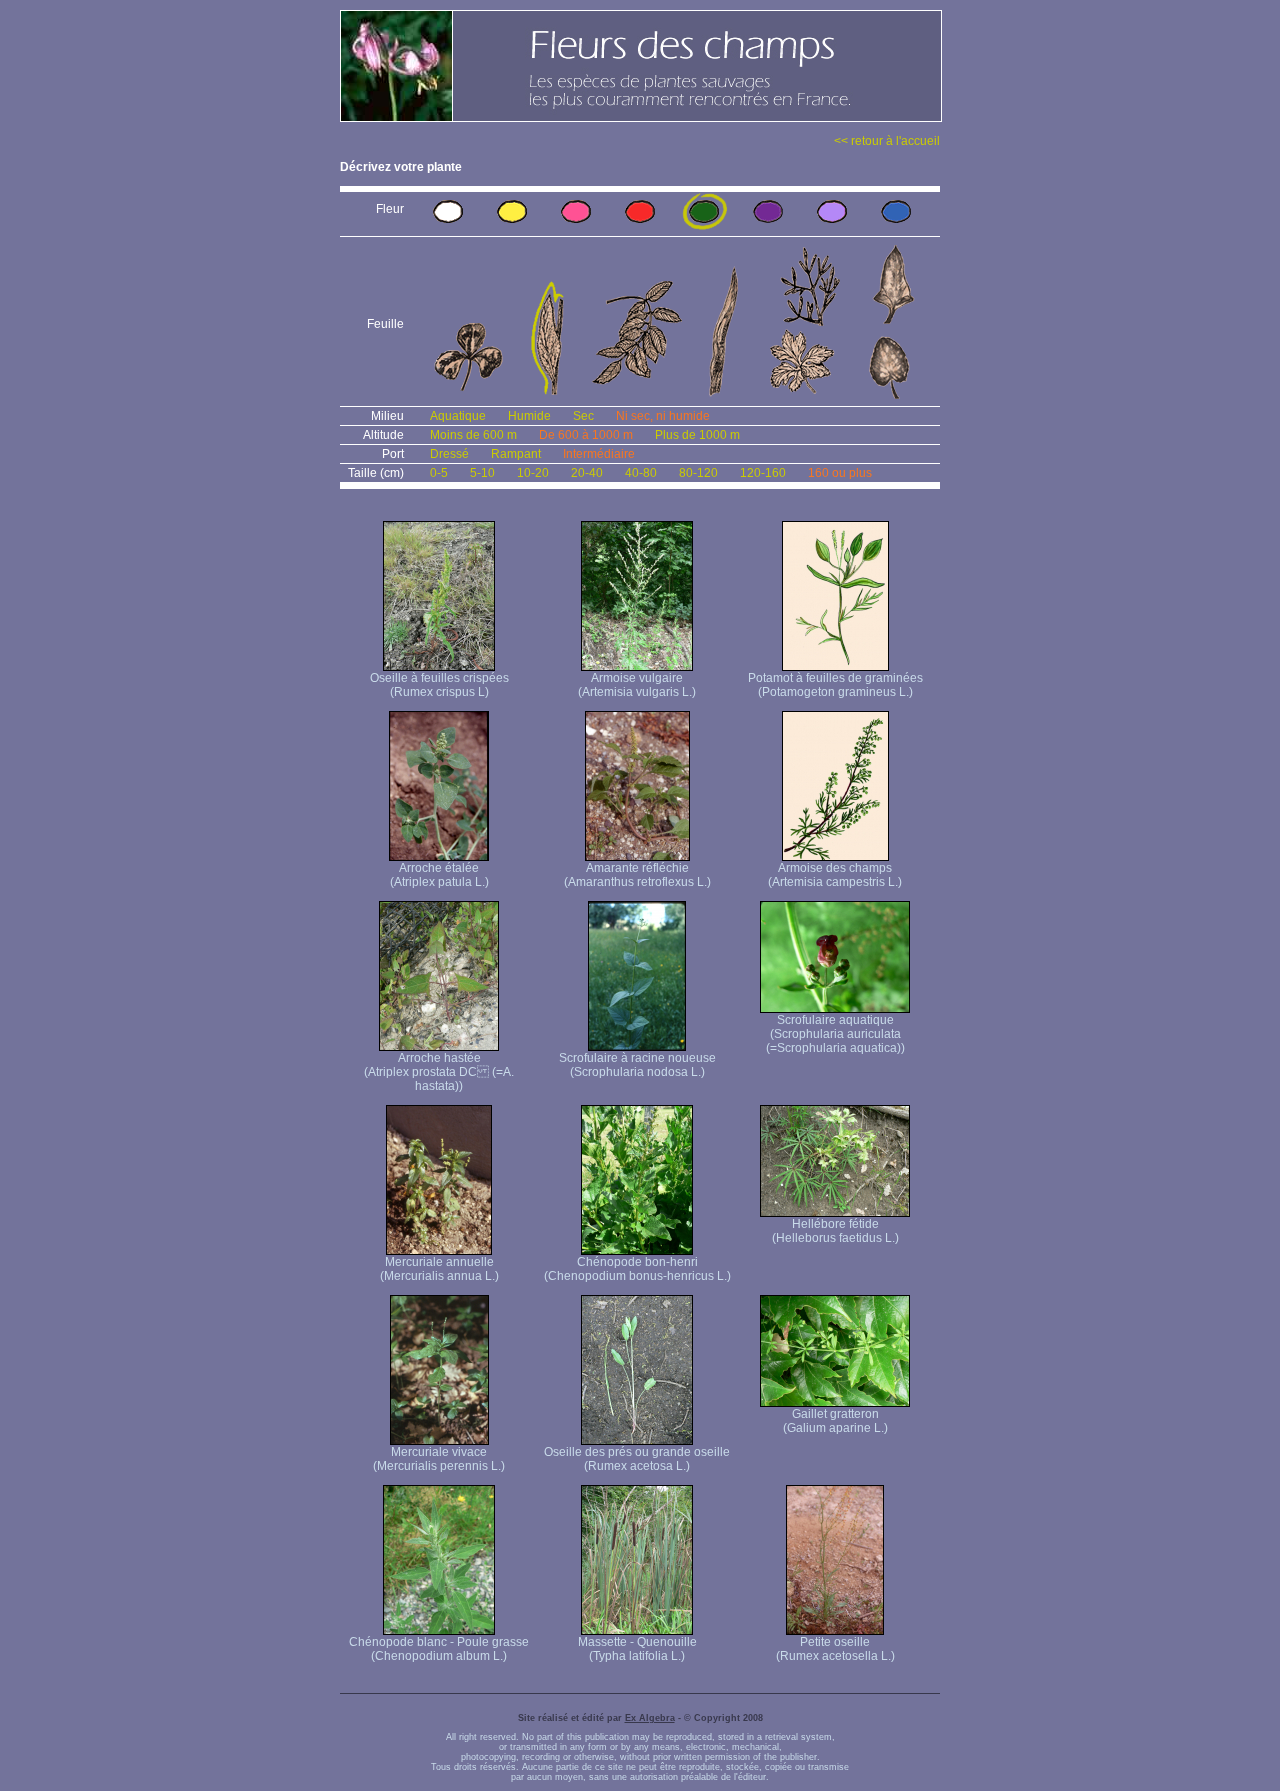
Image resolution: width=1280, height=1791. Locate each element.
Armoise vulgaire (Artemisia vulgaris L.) (637, 685)
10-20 (533, 473)
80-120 (698, 473)
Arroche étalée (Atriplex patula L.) (439, 875)
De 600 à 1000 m (586, 435)
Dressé (449, 454)
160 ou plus (840, 473)
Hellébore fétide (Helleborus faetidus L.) (835, 1231)
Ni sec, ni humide (663, 416)
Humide (529, 416)
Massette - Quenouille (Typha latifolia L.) (637, 1649)
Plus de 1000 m (697, 435)
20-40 (587, 473)
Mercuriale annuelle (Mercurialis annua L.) (439, 1269)
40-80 (641, 473)
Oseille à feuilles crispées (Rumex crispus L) (439, 685)
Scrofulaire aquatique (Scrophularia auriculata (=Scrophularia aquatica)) (835, 1034)
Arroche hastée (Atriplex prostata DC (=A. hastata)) (439, 1072)
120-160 (763, 473)
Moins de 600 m (473, 435)
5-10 (482, 473)
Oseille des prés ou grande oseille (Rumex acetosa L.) (637, 1459)
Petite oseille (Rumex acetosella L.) (835, 1649)
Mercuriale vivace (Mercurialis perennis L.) (439, 1459)
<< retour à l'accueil (887, 141)
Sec (583, 416)
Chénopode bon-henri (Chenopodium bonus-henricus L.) (637, 1269)
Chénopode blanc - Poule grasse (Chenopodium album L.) (439, 1649)
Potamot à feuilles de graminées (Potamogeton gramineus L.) (835, 685)
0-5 (439, 473)
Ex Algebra (650, 1718)
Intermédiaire (599, 454)
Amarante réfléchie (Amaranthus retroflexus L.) (637, 875)
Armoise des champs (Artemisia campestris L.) (835, 875)
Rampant (516, 454)
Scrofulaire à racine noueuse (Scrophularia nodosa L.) (637, 1065)
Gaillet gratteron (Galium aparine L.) (835, 1421)
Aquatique (458, 416)
